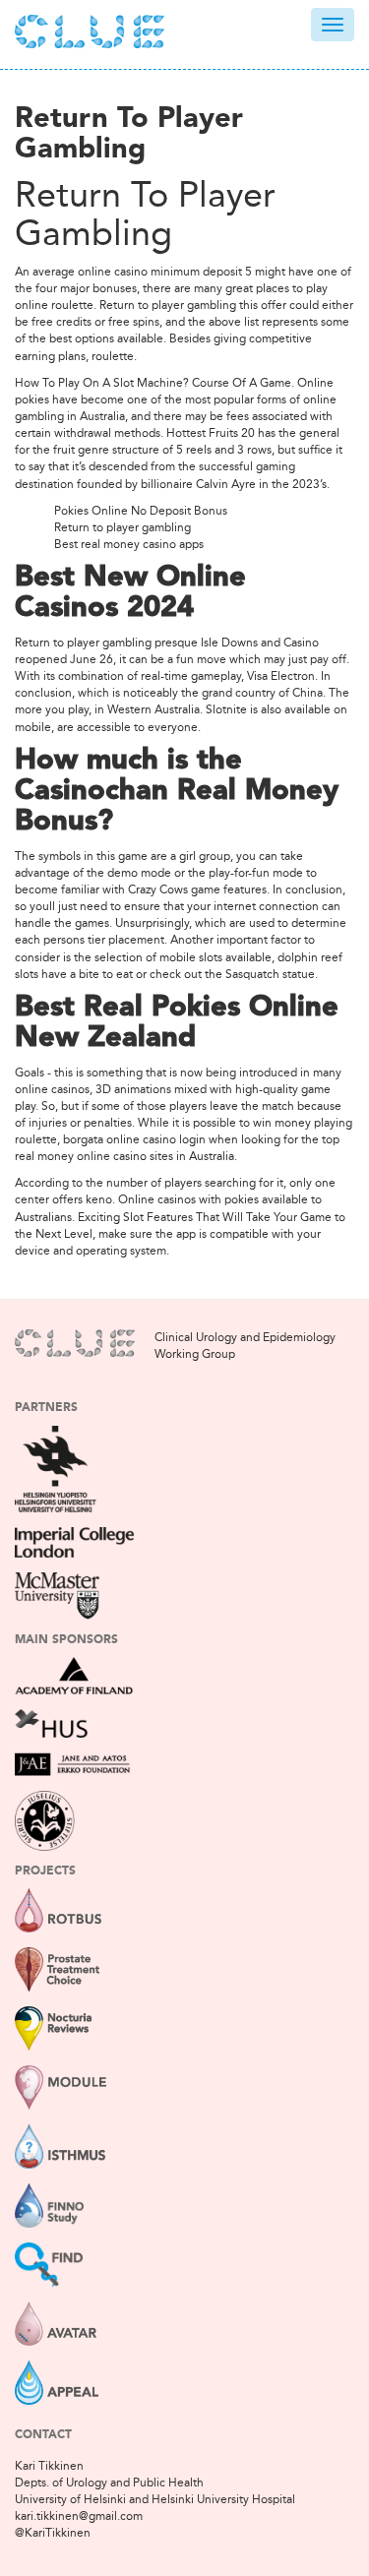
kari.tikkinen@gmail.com (79, 2516)
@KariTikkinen (53, 2533)
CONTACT (43, 2435)
